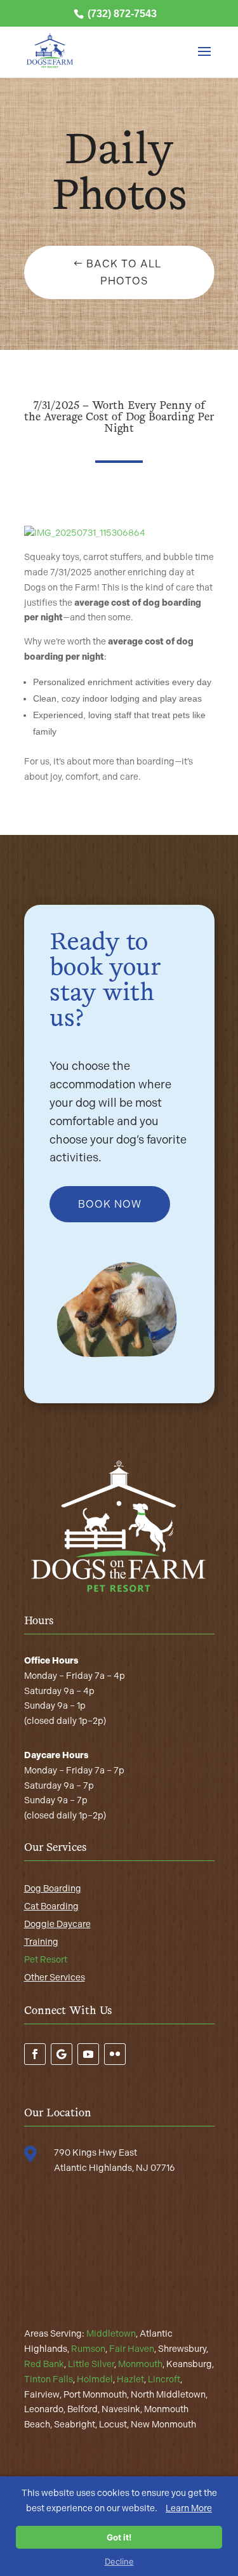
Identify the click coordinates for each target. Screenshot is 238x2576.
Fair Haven (132, 2349)
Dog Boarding (53, 1889)
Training (41, 1942)
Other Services (55, 1978)
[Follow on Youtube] (88, 2054)
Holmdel (95, 2379)
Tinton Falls (49, 2379)
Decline (119, 2561)
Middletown (111, 2334)
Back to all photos (124, 272)
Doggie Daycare (57, 1924)
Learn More (189, 2508)
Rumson (88, 2349)
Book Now (110, 1204)
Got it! (119, 2537)
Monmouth (140, 2364)
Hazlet (130, 2379)
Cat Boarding (51, 1906)
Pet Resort (46, 1960)
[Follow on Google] (62, 2054)
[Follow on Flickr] (115, 2054)
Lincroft (164, 2379)
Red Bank (44, 2364)
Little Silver (91, 2364)
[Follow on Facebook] (35, 2054)
